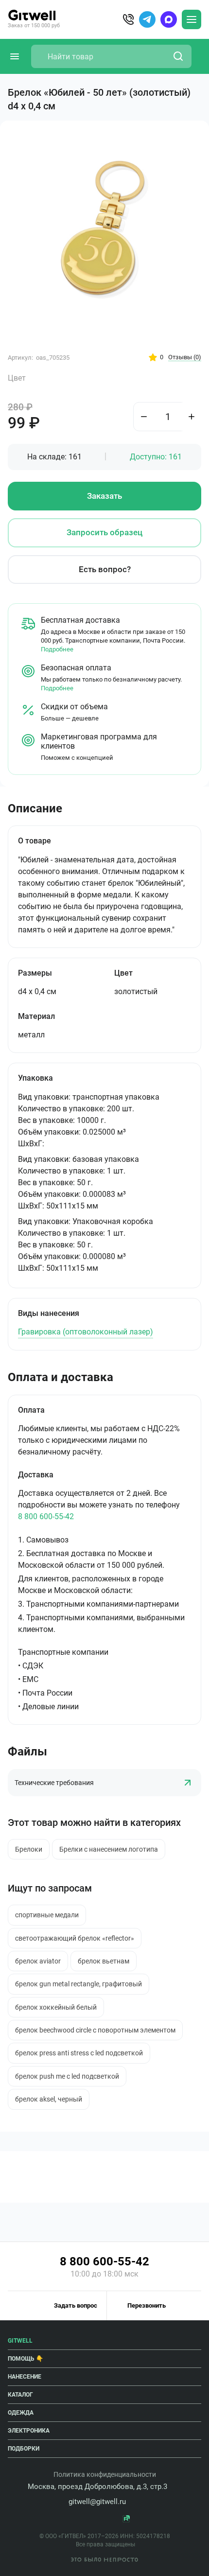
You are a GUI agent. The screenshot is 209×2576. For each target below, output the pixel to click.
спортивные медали (47, 1915)
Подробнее (57, 649)
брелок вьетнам (104, 1961)
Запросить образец (104, 532)
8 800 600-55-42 (46, 1516)
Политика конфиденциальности (105, 2474)
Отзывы (185, 357)
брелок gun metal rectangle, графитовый (78, 1984)
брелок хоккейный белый (56, 2007)
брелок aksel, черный (49, 2099)
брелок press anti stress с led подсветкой (79, 2053)
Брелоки (29, 1849)
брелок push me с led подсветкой (67, 2076)
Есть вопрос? (105, 569)
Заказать (104, 496)
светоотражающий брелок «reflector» (75, 1938)
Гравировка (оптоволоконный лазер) (86, 1332)
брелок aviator (38, 1961)
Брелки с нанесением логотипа (109, 1849)
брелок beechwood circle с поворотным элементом (95, 2030)
